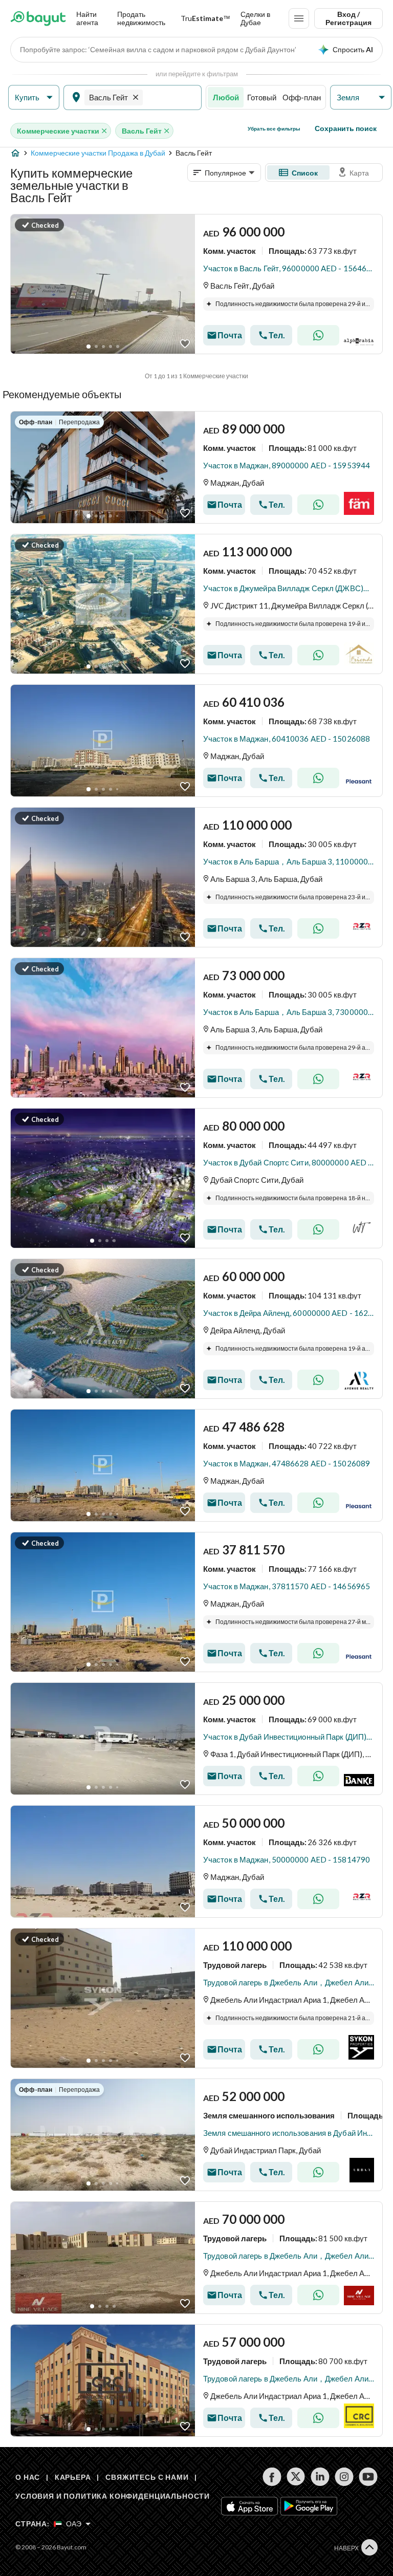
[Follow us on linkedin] (320, 2477)
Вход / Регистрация (348, 18)
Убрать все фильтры (274, 128)
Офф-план (302, 97)
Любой (226, 97)
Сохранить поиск (346, 128)
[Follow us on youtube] (368, 2477)
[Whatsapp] (318, 335)
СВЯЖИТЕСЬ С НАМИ (147, 2477)
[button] (34, 98)
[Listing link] (196, 284)
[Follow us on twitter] (296, 2477)
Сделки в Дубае (255, 18)
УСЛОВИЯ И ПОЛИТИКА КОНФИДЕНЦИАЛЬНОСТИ (113, 2496)
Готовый (262, 97)
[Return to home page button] (38, 18)
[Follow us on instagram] (344, 2477)
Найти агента (87, 18)
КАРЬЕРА (73, 2477)
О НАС (28, 2477)
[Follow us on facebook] (272, 2477)
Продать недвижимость (141, 18)
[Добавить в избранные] (185, 344)
